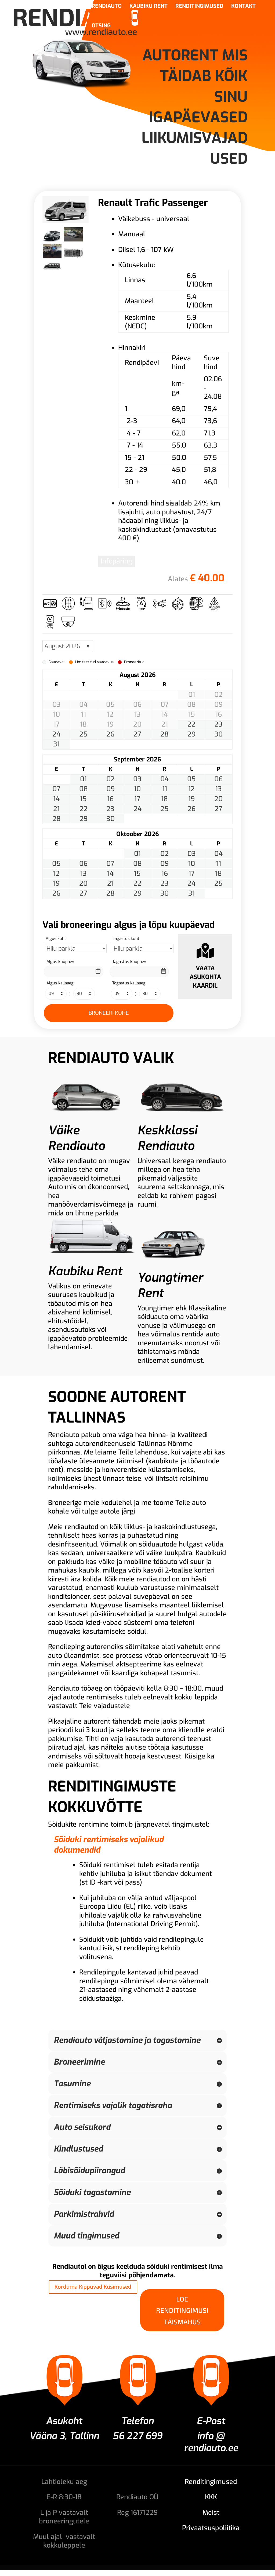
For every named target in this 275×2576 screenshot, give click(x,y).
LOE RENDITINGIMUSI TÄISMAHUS (182, 2310)
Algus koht (56, 939)
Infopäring (116, 561)
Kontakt (243, 7)
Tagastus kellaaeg (129, 983)
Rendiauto (107, 7)
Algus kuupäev (60, 962)
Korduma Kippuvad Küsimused (93, 2287)
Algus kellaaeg (60, 983)
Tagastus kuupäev (129, 962)
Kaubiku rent (149, 7)
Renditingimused (199, 7)
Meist (211, 2513)
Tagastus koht (126, 939)
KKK (211, 2497)
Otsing (101, 27)
